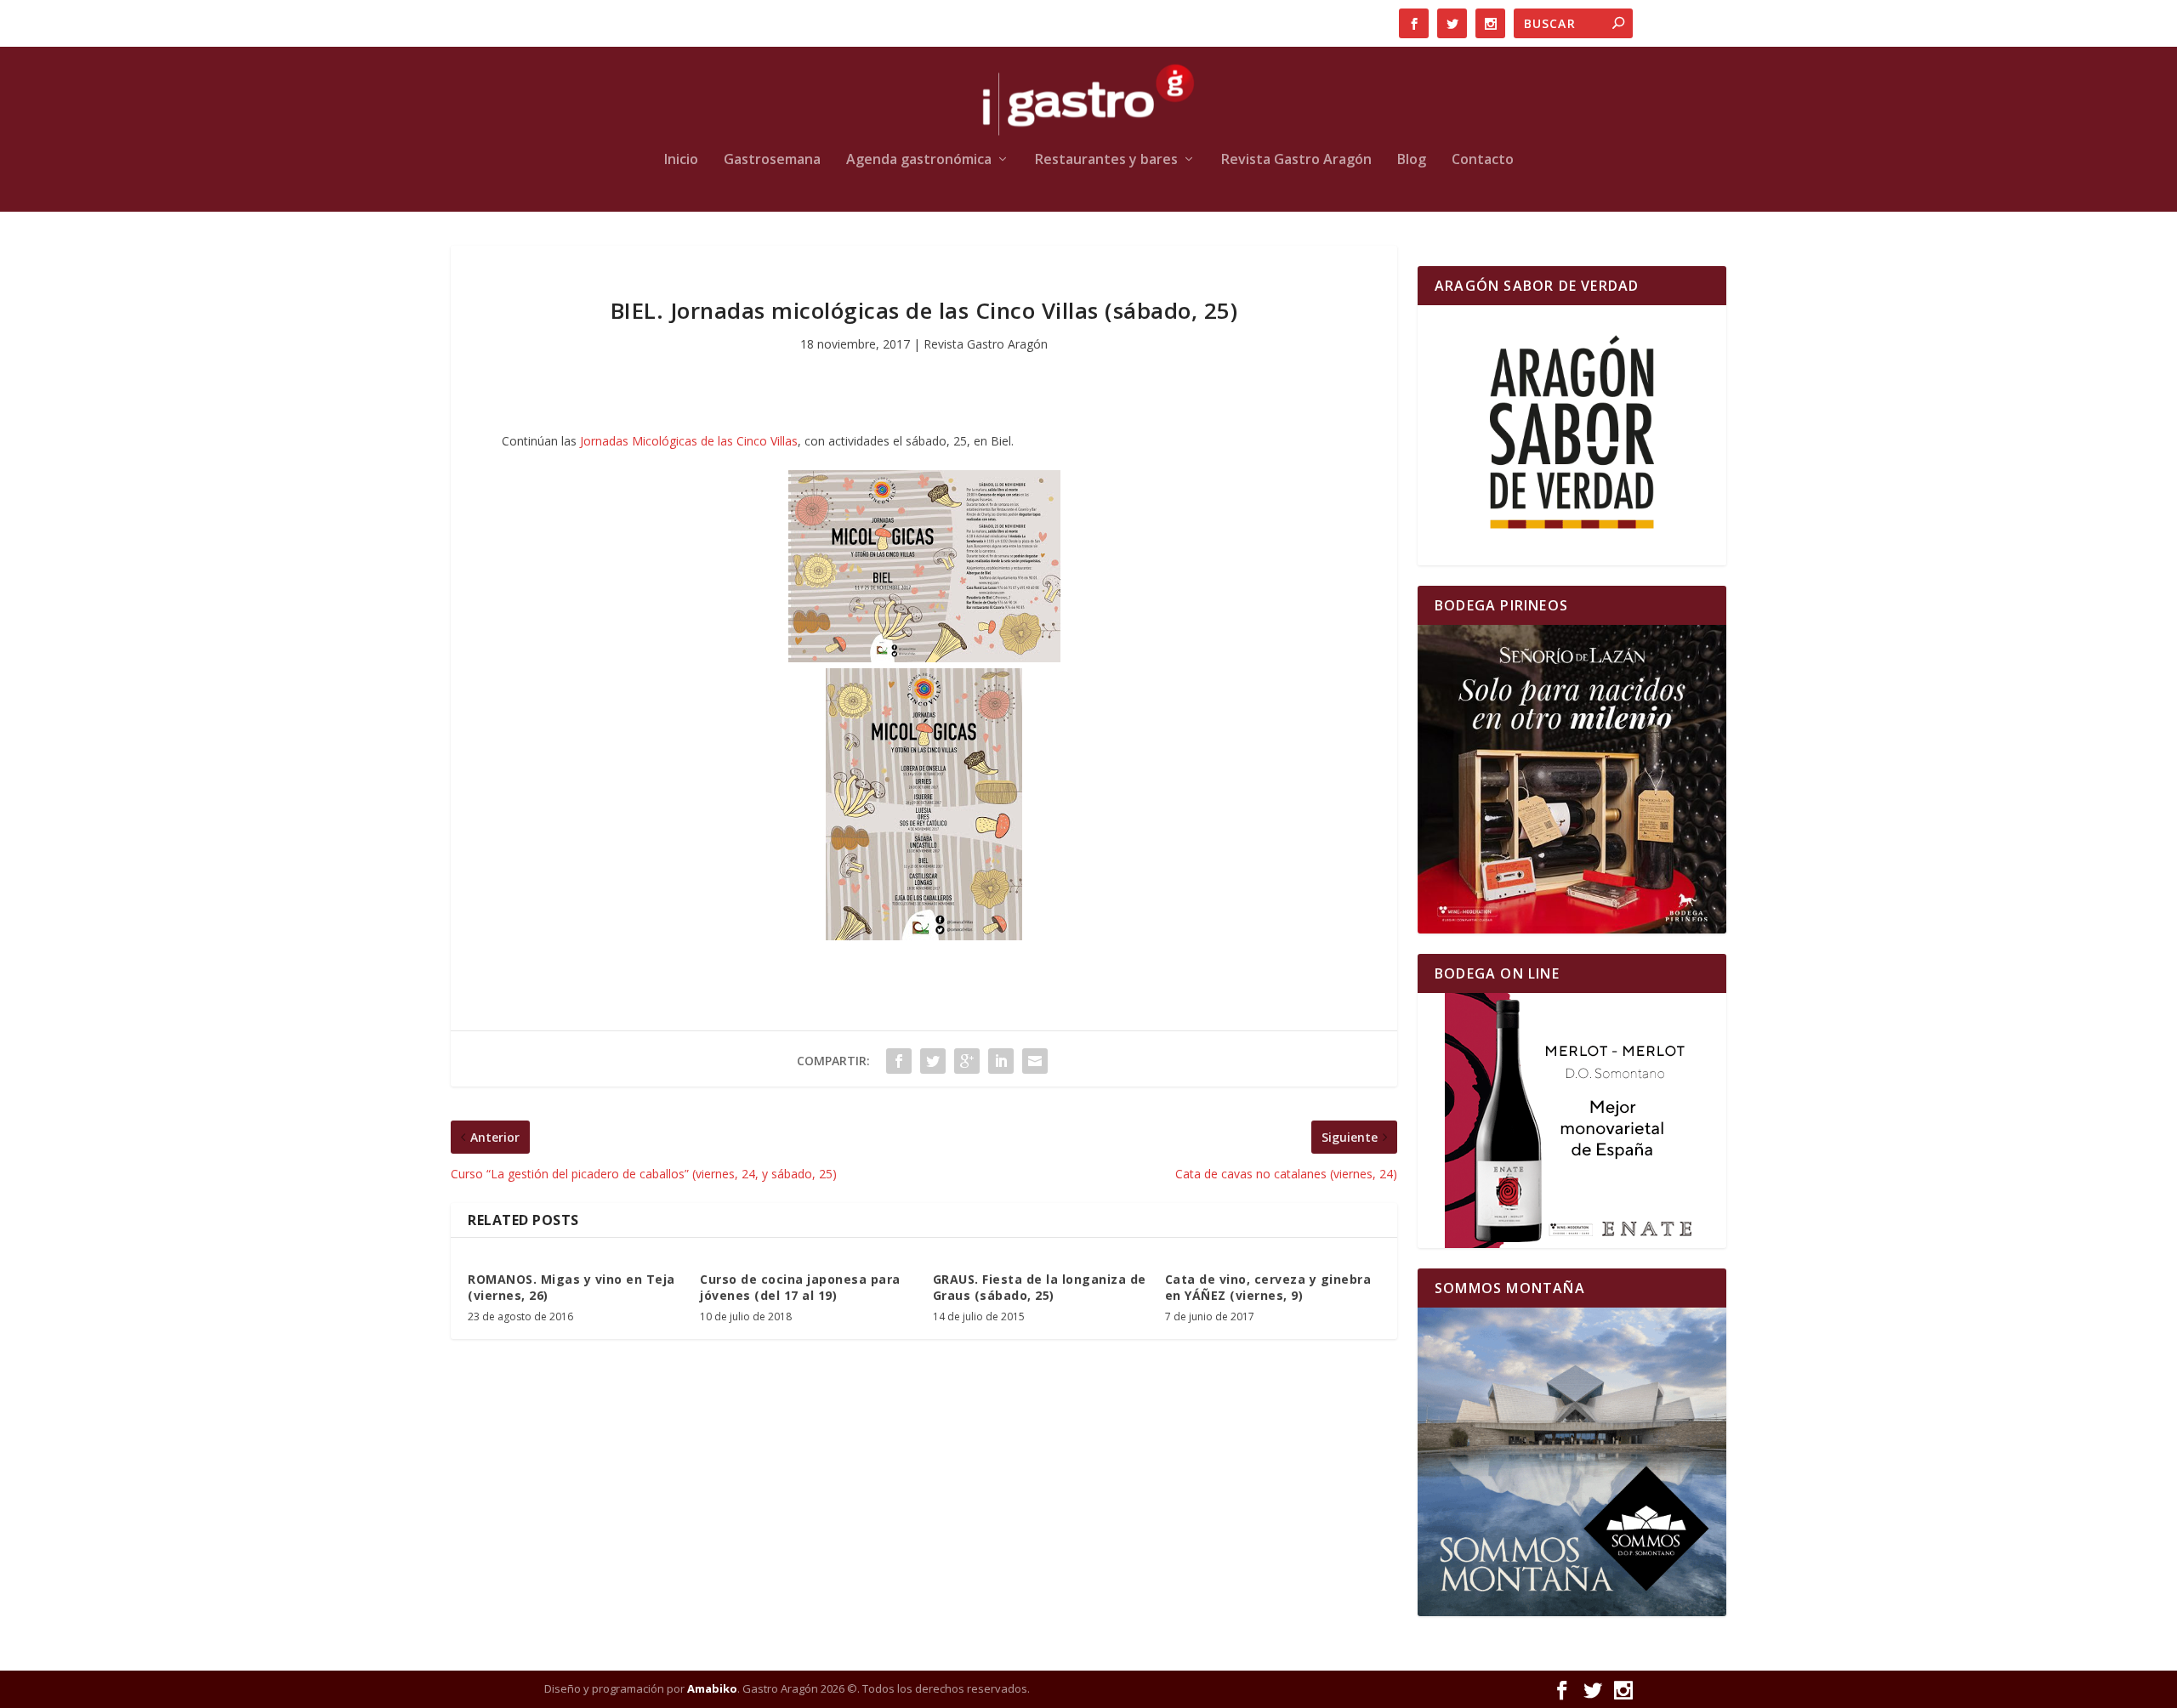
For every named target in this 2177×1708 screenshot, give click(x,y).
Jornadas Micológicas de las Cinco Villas (689, 441)
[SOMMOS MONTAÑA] (1572, 1462)
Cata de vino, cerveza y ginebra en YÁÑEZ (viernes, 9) (1268, 1287)
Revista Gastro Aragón (1296, 160)
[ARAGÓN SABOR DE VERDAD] (1572, 435)
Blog (1412, 160)
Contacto (1483, 160)
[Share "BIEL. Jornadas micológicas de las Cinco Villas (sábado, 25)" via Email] (1035, 1061)
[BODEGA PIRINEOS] (1572, 779)
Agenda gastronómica (919, 160)
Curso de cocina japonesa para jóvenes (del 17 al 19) (800, 1287)
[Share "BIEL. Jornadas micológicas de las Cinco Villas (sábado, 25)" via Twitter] (933, 1061)
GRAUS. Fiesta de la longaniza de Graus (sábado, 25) (1040, 1287)
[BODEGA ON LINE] (1572, 1121)
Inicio (681, 160)
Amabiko (712, 1688)
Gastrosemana (772, 160)
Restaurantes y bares (1106, 160)
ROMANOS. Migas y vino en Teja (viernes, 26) (571, 1287)
